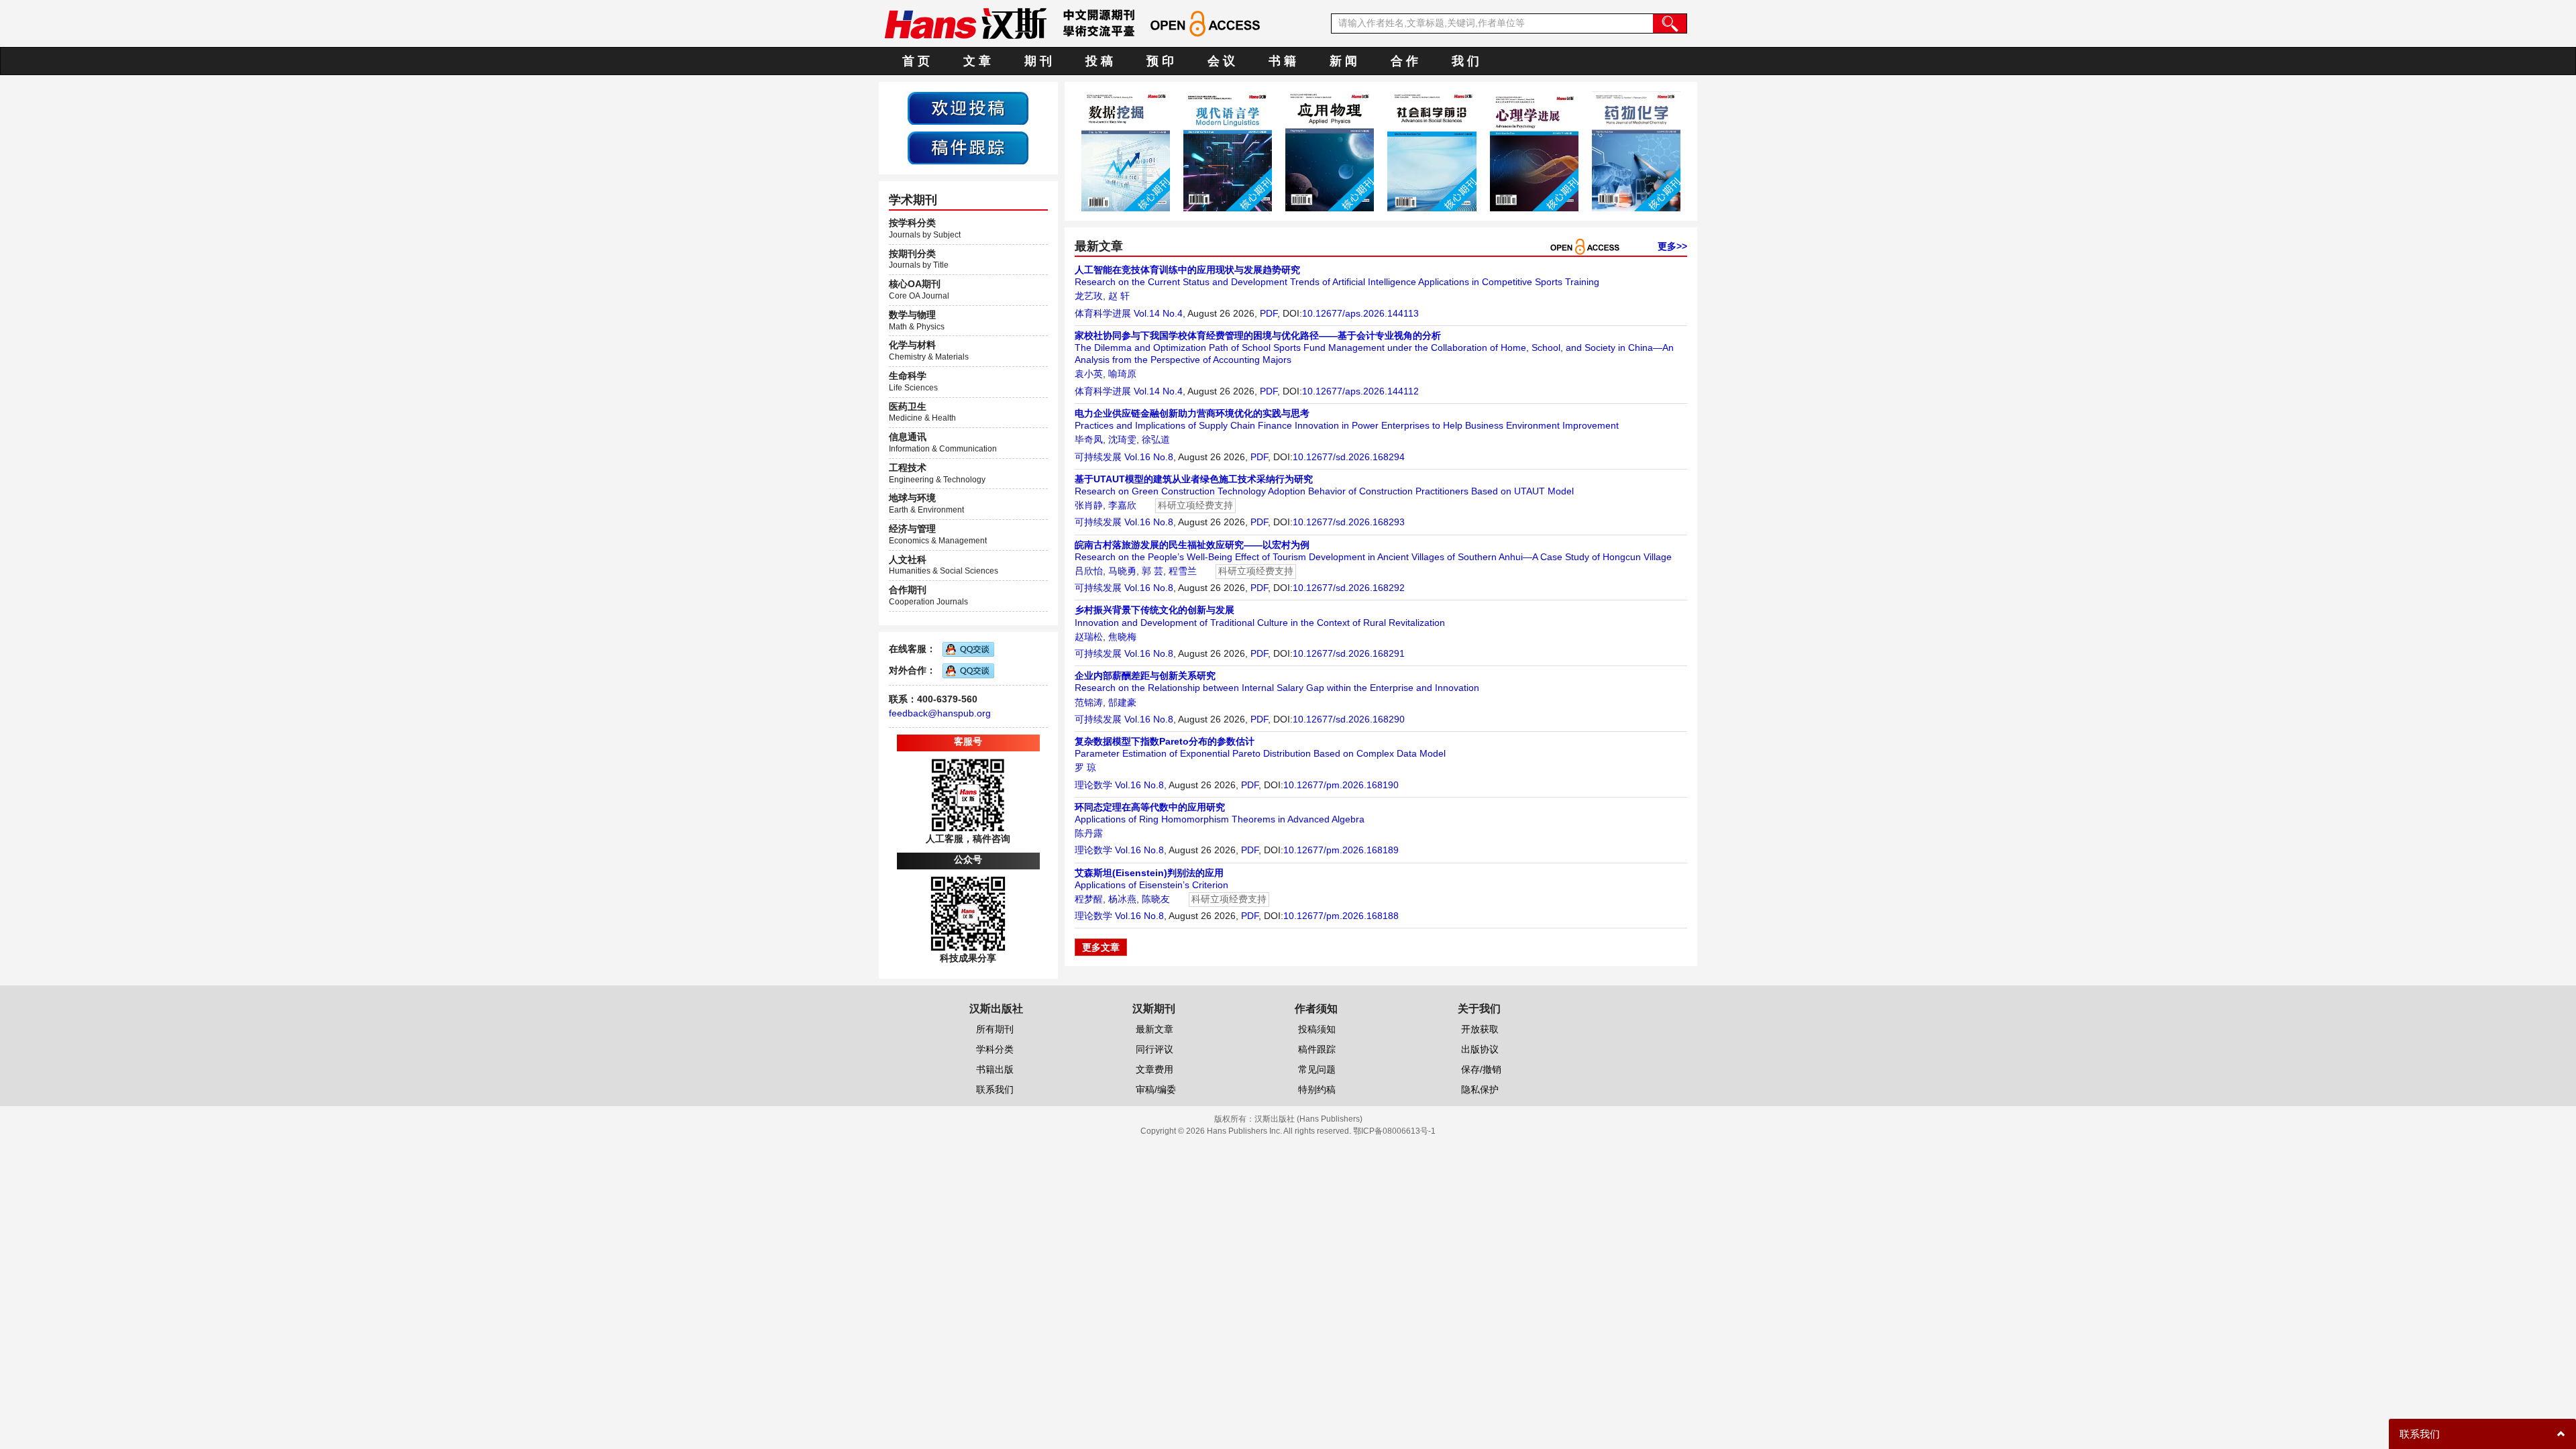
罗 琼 (1085, 767)
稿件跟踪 (1317, 1049)
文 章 (977, 61)
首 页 (916, 61)
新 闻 (1343, 61)
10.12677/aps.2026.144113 (1360, 313)
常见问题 (1317, 1069)
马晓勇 (1122, 571)
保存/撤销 (1481, 1069)
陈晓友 (1156, 899)
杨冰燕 (1122, 899)
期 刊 (1038, 61)
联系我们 (995, 1089)
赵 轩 (1119, 296)
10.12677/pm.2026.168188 (1341, 916)
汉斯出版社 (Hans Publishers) (1308, 1119)
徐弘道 (1156, 439)
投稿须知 (1317, 1029)
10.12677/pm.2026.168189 (1341, 850)
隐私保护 (1480, 1089)
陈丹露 (1089, 833)
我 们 (1465, 61)
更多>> (1672, 246)
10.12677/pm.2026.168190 (1341, 785)
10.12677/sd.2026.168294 (1349, 457)
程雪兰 (1183, 571)
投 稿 (1099, 61)
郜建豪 (1122, 702)
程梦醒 (1089, 899)
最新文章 (1155, 1029)
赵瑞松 (1089, 637)
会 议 (1221, 61)
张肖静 (1089, 505)
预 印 (1160, 61)
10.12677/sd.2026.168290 (1349, 719)
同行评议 (1155, 1049)
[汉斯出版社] (965, 23)
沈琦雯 (1122, 439)
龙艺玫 (1089, 296)
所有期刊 (995, 1029)
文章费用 (1155, 1069)
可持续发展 (1098, 457)
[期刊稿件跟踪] (968, 147)
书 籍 (1282, 61)
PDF (1269, 313)
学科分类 (995, 1049)
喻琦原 (1122, 374)
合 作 (1404, 61)
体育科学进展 (1103, 313)
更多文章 (1101, 947)
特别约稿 (1317, 1089)
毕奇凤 (1089, 439)
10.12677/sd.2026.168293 (1349, 522)
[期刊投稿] (968, 107)
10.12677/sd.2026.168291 (1349, 653)
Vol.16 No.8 (1149, 457)
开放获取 (1480, 1029)
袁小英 (1089, 374)
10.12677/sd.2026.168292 (1349, 588)
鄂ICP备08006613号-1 (1394, 1131)
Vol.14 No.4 (1158, 313)
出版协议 (1480, 1049)
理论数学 (1093, 785)
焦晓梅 (1122, 637)
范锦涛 (1089, 702)
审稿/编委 (1156, 1089)
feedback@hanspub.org (940, 713)
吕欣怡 (1089, 571)
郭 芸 (1152, 571)
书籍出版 (995, 1069)
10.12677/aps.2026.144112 (1360, 391)
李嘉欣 (1122, 505)
